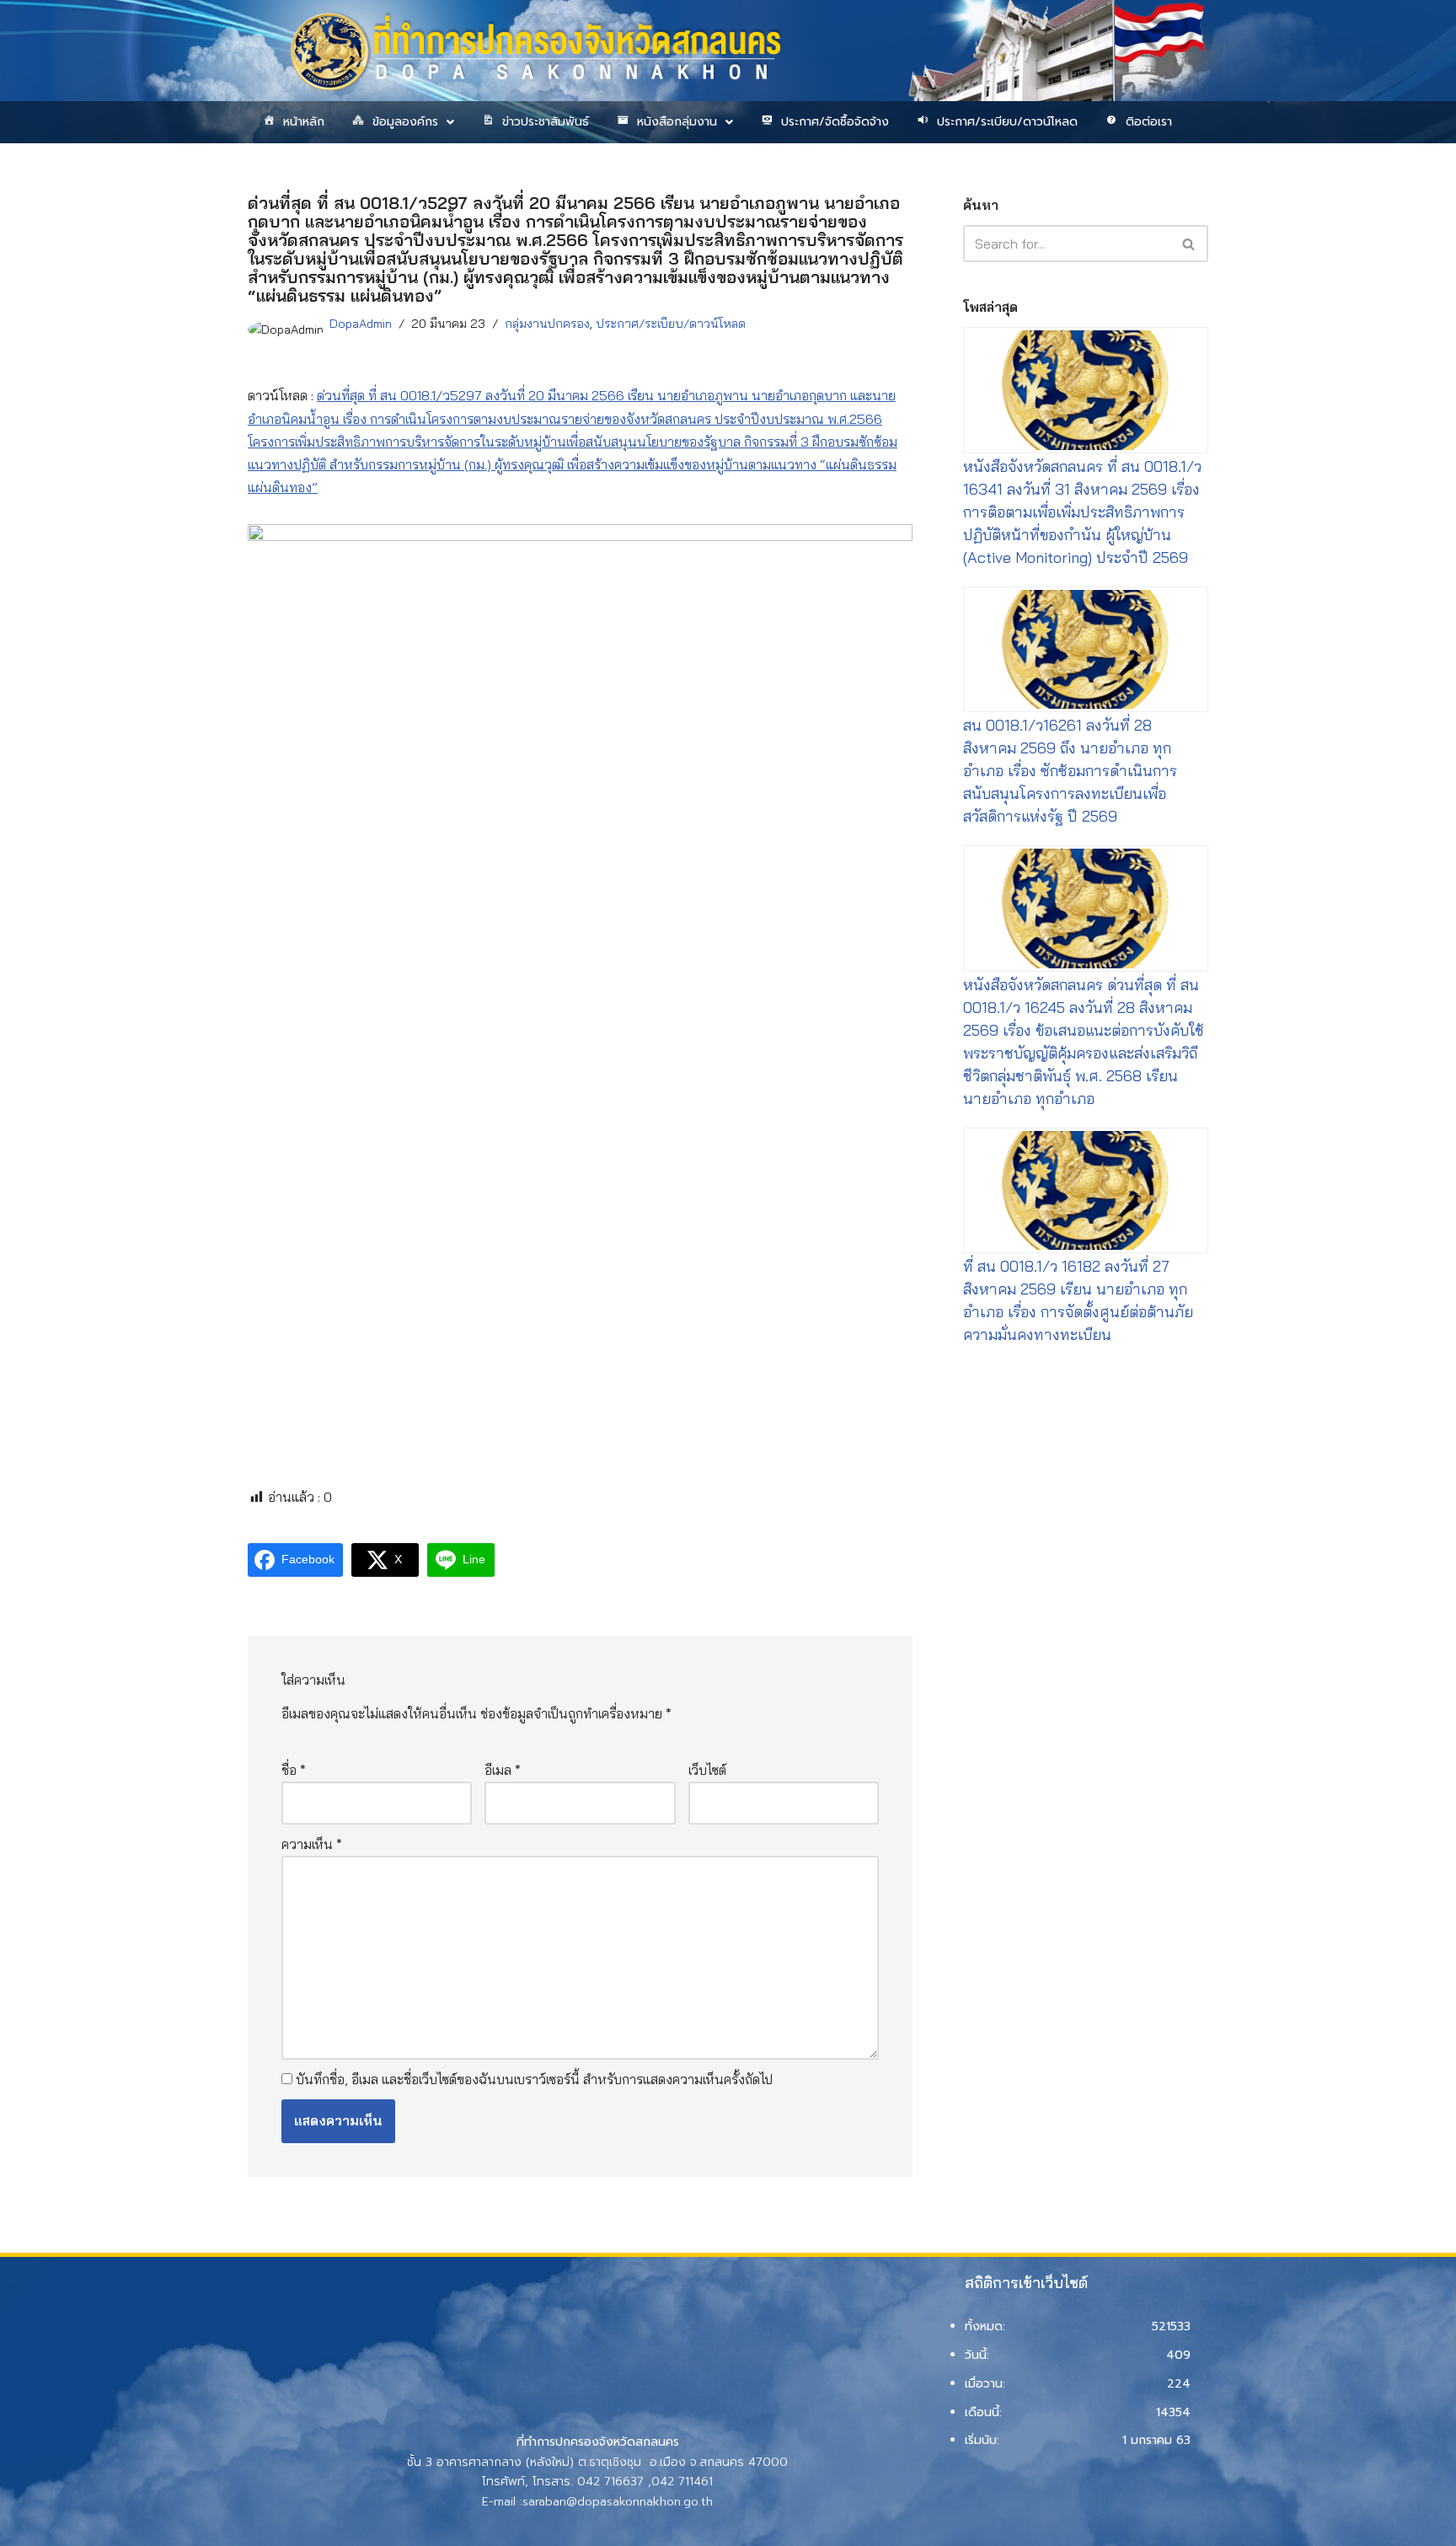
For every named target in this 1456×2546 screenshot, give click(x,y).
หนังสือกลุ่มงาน (677, 122)
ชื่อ (294, 1770)
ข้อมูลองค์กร (405, 122)
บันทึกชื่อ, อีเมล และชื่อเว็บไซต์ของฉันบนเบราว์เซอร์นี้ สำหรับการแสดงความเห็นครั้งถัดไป (534, 2079)
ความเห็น (312, 1844)
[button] (402, 122)
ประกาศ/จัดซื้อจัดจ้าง (835, 122)
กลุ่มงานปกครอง (547, 324)
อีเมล (503, 1770)
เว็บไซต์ (707, 1770)
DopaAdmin (361, 324)
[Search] (1189, 244)
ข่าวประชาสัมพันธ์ (546, 122)
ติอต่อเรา (1149, 122)
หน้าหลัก (304, 122)
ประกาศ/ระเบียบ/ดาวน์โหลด (1007, 122)
